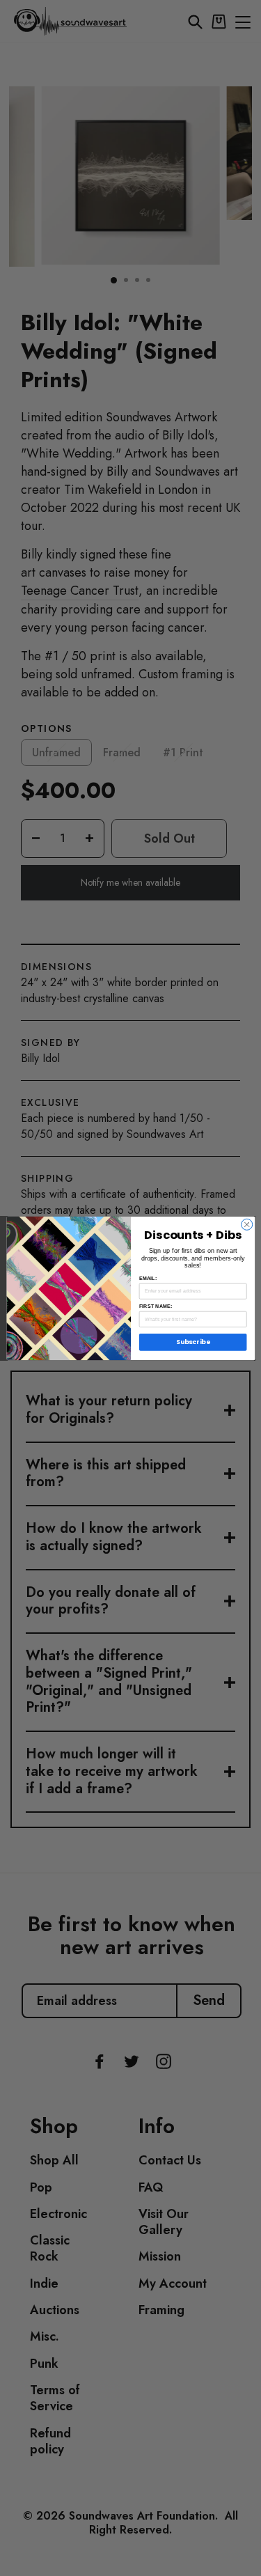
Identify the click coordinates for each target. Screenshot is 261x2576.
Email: (147, 1278)
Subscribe (193, 1342)
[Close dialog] (246, 1224)
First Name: (155, 1306)
